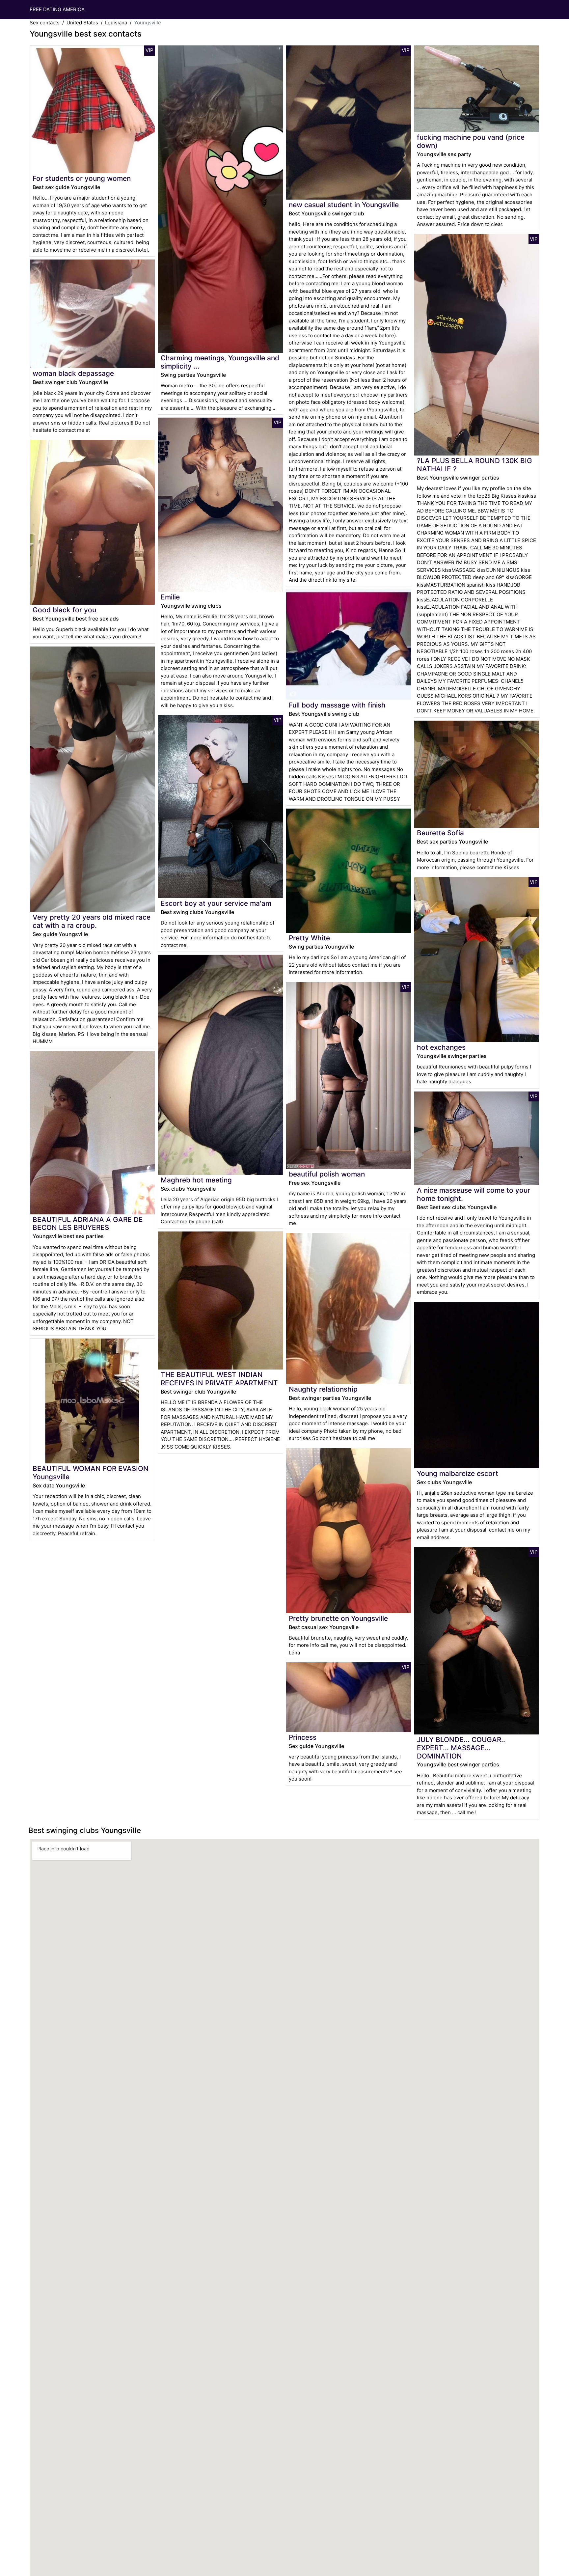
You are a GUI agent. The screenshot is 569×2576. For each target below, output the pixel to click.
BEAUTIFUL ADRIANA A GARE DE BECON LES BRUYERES (88, 1224)
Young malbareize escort (458, 1473)
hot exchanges (441, 1047)
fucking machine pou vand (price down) (471, 141)
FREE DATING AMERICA (57, 9)
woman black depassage (73, 373)
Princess (303, 1737)
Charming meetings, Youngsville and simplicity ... (220, 362)
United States (82, 23)
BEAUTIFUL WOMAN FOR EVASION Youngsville (91, 1473)
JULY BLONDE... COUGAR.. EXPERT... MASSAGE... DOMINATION (461, 1748)
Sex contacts (45, 23)
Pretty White (309, 938)
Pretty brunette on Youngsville (338, 1618)
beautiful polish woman (327, 1174)
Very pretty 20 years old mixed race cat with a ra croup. (92, 921)
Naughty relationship (323, 1389)
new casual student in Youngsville (344, 205)
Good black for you (64, 610)
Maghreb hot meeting (196, 1180)
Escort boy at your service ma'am (216, 903)
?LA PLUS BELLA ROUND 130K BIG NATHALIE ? (474, 465)
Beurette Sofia (440, 833)
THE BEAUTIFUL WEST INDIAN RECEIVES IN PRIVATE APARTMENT (219, 1379)
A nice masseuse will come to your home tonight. (474, 1194)
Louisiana (116, 23)
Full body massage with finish (337, 705)
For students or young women (82, 178)
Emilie (170, 597)
